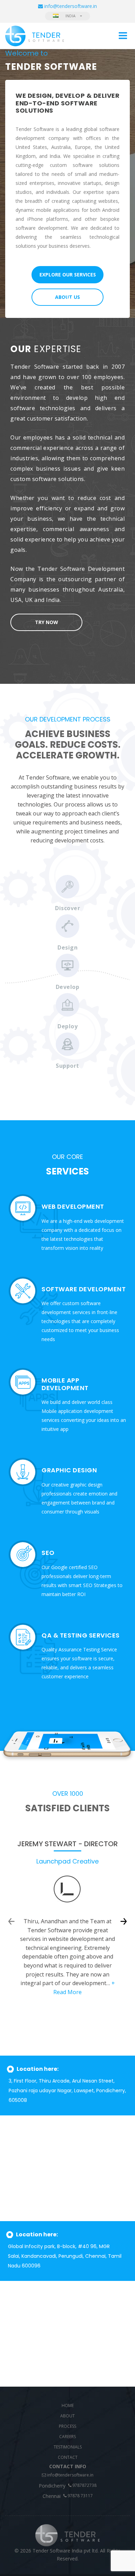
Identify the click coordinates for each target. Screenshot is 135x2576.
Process (67, 2426)
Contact (68, 2457)
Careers (67, 2437)
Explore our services (68, 275)
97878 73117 (80, 2496)
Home (68, 2405)
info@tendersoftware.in (70, 2475)
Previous (11, 1921)
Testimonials (68, 2447)
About (67, 2416)
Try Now (47, 622)
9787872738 (84, 2485)
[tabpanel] (67, 183)
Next (124, 1921)
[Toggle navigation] (123, 36)
